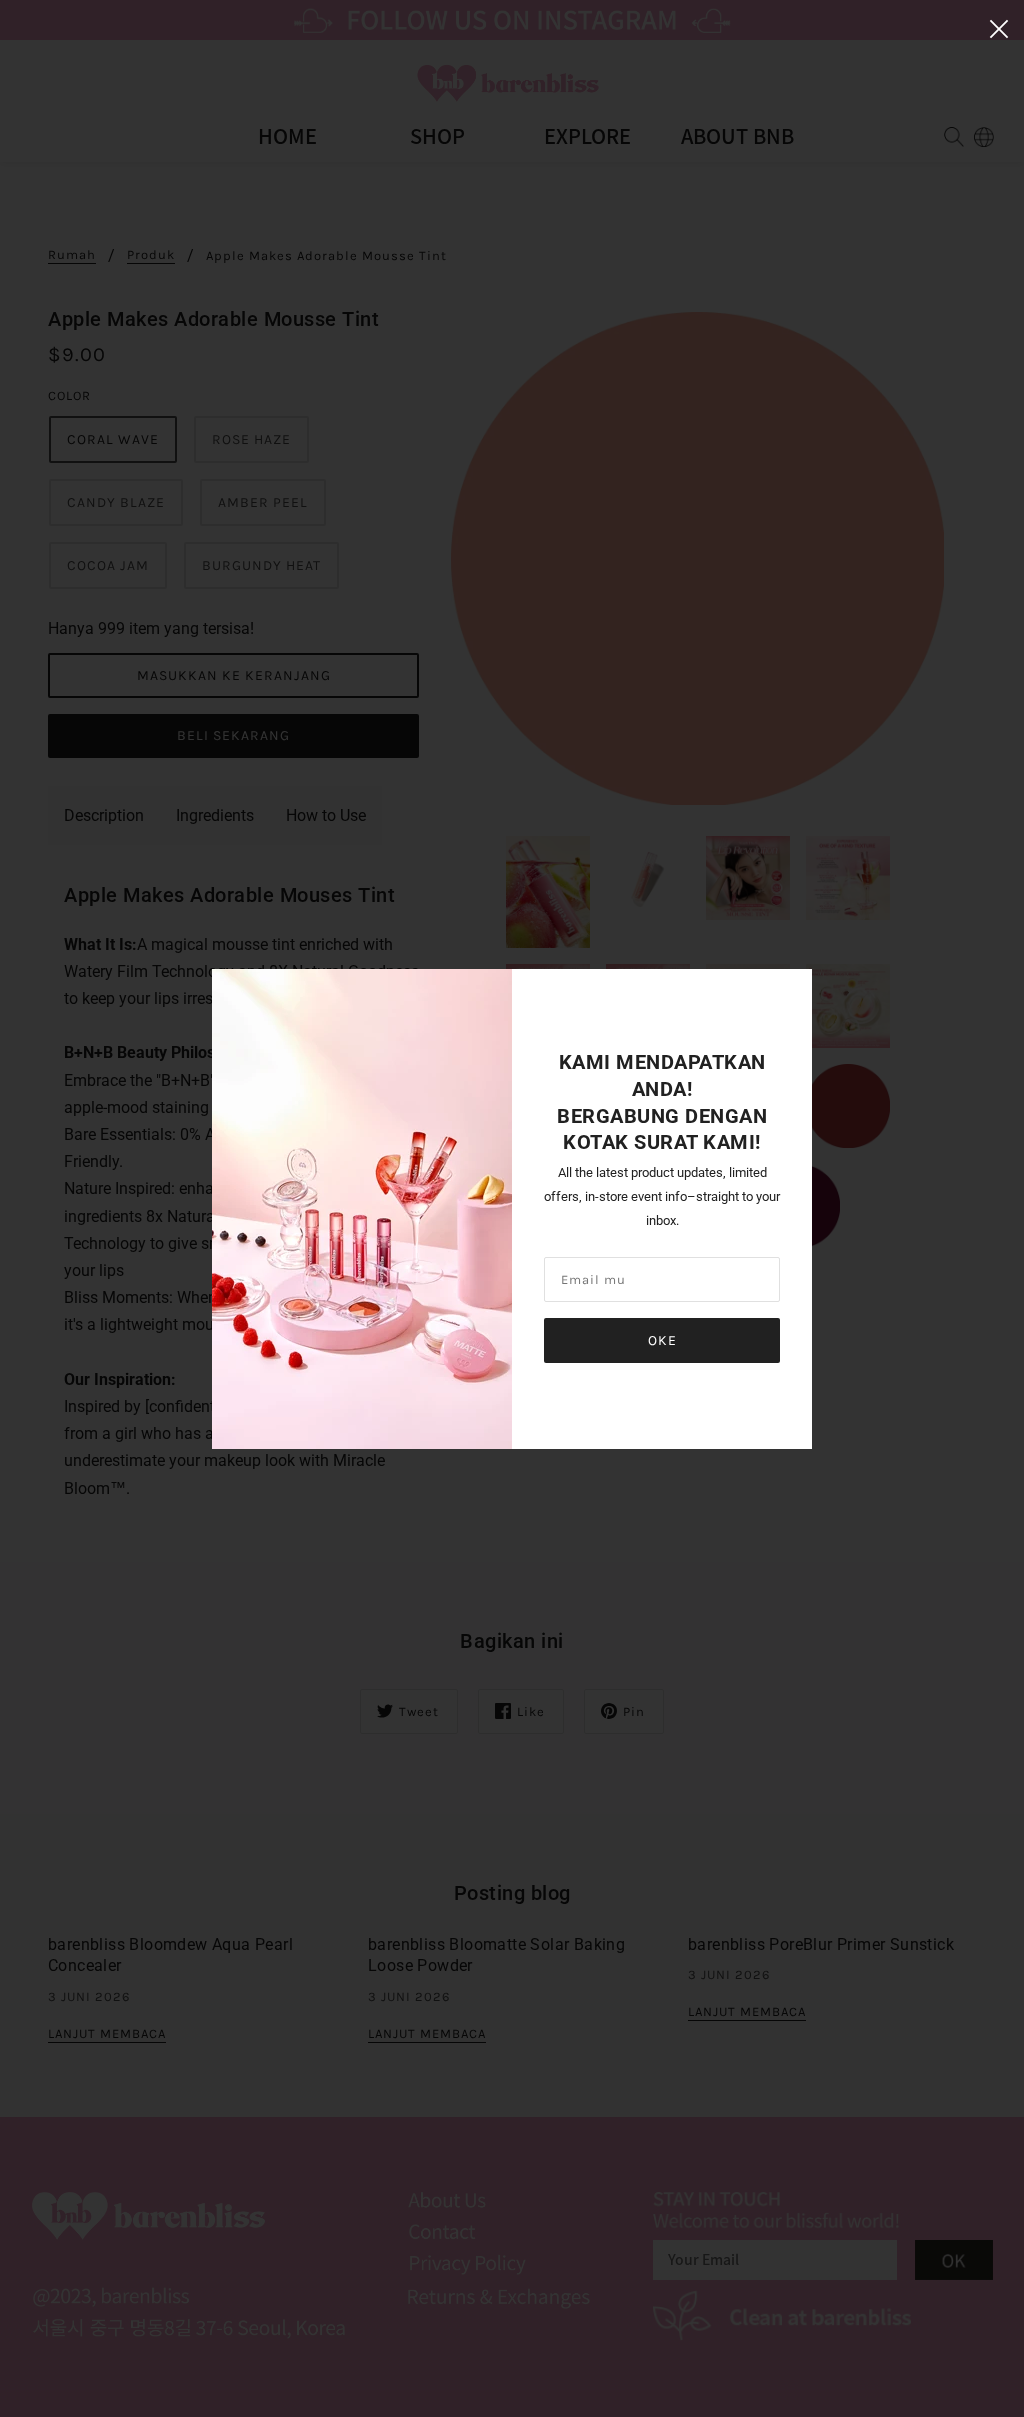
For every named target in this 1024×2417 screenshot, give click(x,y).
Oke (662, 1340)
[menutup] (999, 27)
